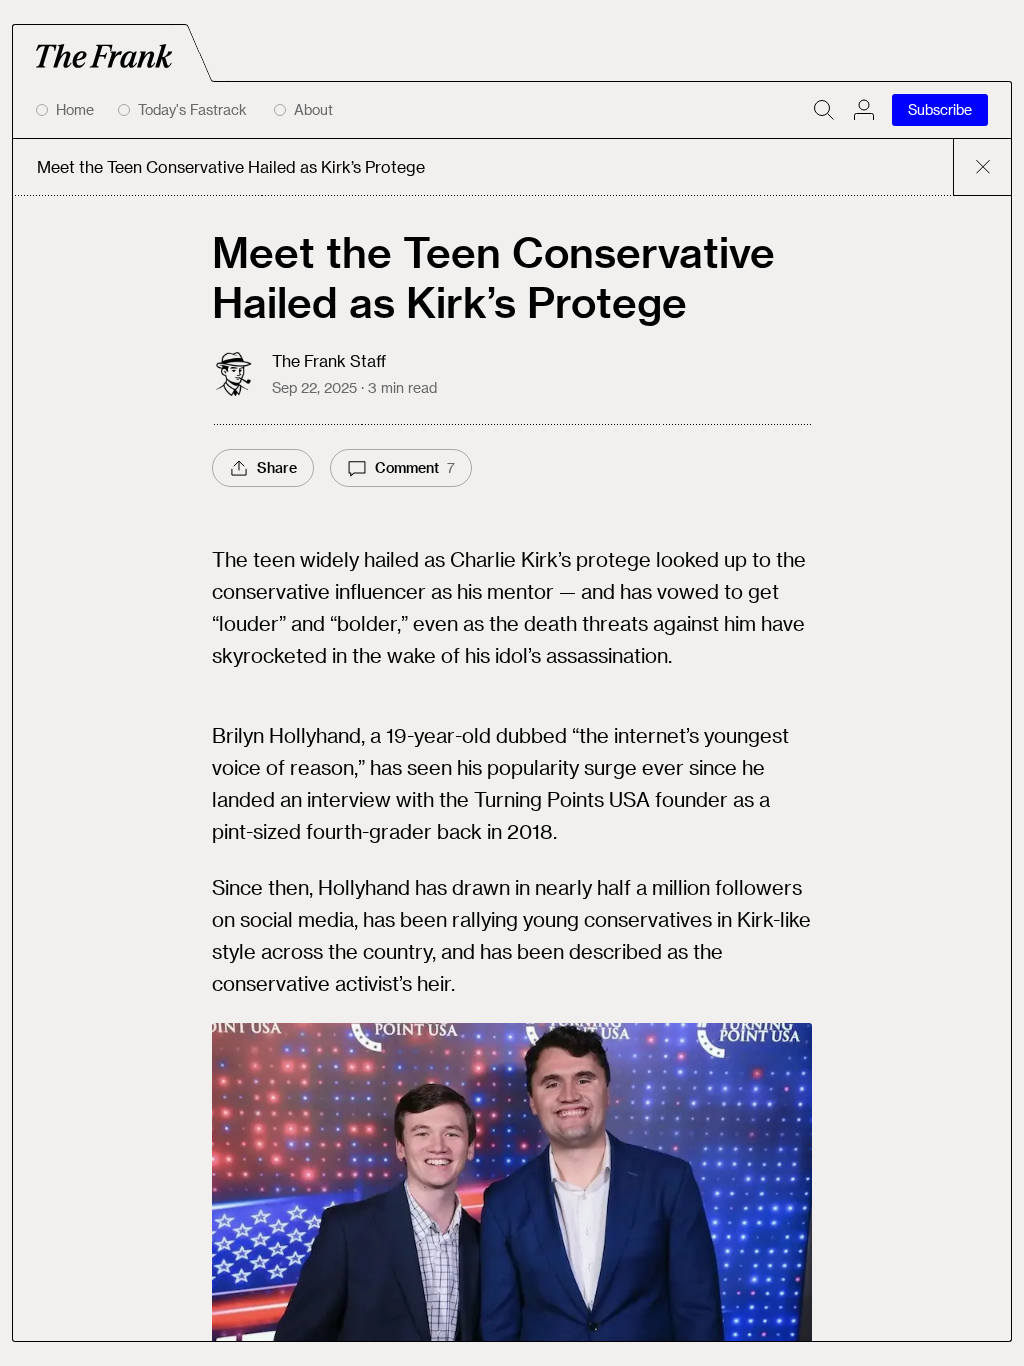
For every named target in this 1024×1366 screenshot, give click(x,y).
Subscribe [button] (940, 109)
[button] (864, 110)
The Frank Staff (329, 360)
